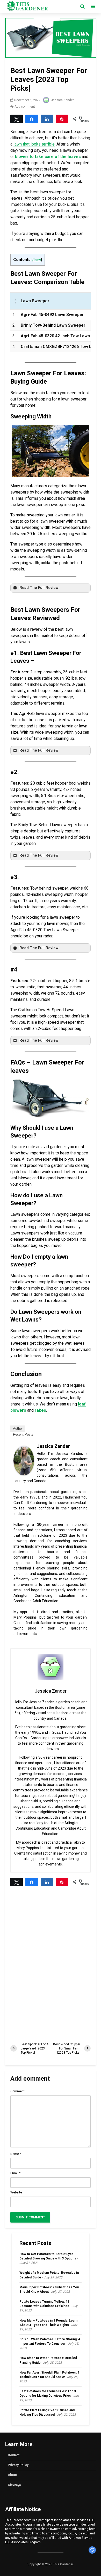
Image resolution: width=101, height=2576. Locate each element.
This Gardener (63, 2564)
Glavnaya (14, 2485)
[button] (51, 588)
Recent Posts (23, 1434)
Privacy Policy (18, 2465)
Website (16, 2192)
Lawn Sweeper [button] (35, 301)
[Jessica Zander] (24, 1460)
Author (18, 1428)
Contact (14, 2455)
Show (37, 260)
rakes (40, 1410)
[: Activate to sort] (15, 301)
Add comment (25, 107)
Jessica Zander (62, 100)
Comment (17, 2091)
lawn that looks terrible (34, 144)
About (12, 2475)
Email (15, 2173)
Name (16, 2154)
